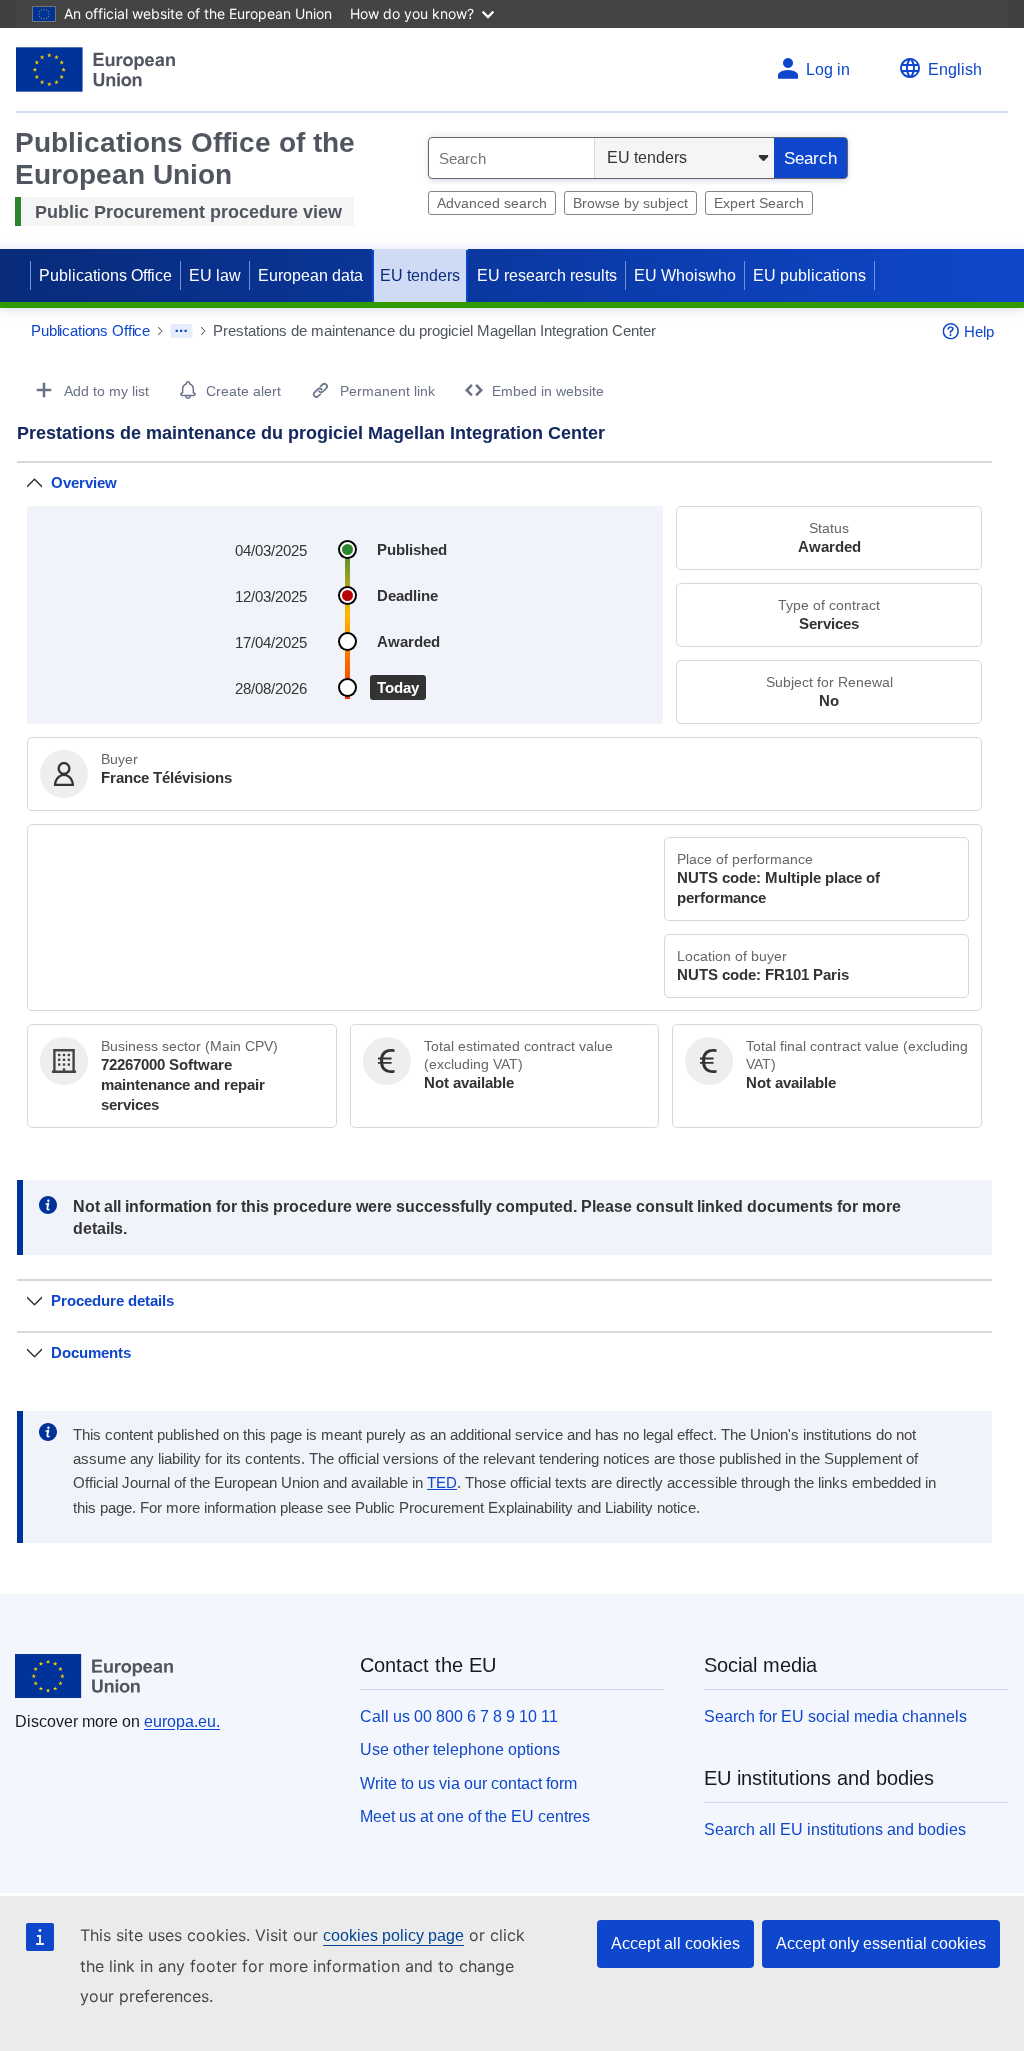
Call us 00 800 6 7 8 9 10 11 (459, 1716)
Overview (84, 482)
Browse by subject (630, 203)
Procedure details (112, 1300)
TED (442, 1483)
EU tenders (420, 275)
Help (979, 331)
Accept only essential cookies (881, 1943)
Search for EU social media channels (835, 1716)
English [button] (955, 69)
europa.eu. (182, 1721)
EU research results (547, 275)
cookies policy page (393, 1935)
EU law (215, 275)
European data (310, 275)
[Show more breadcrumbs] (181, 331)
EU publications (809, 275)
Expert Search (759, 203)
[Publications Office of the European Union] (95, 69)
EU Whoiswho (685, 275)
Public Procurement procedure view (188, 212)
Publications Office (105, 275)
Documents (91, 1352)
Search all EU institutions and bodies (835, 1829)
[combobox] (511, 158)
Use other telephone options (460, 1749)
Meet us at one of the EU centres (475, 1816)
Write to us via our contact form (468, 1783)
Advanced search (492, 203)
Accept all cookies (675, 1943)
